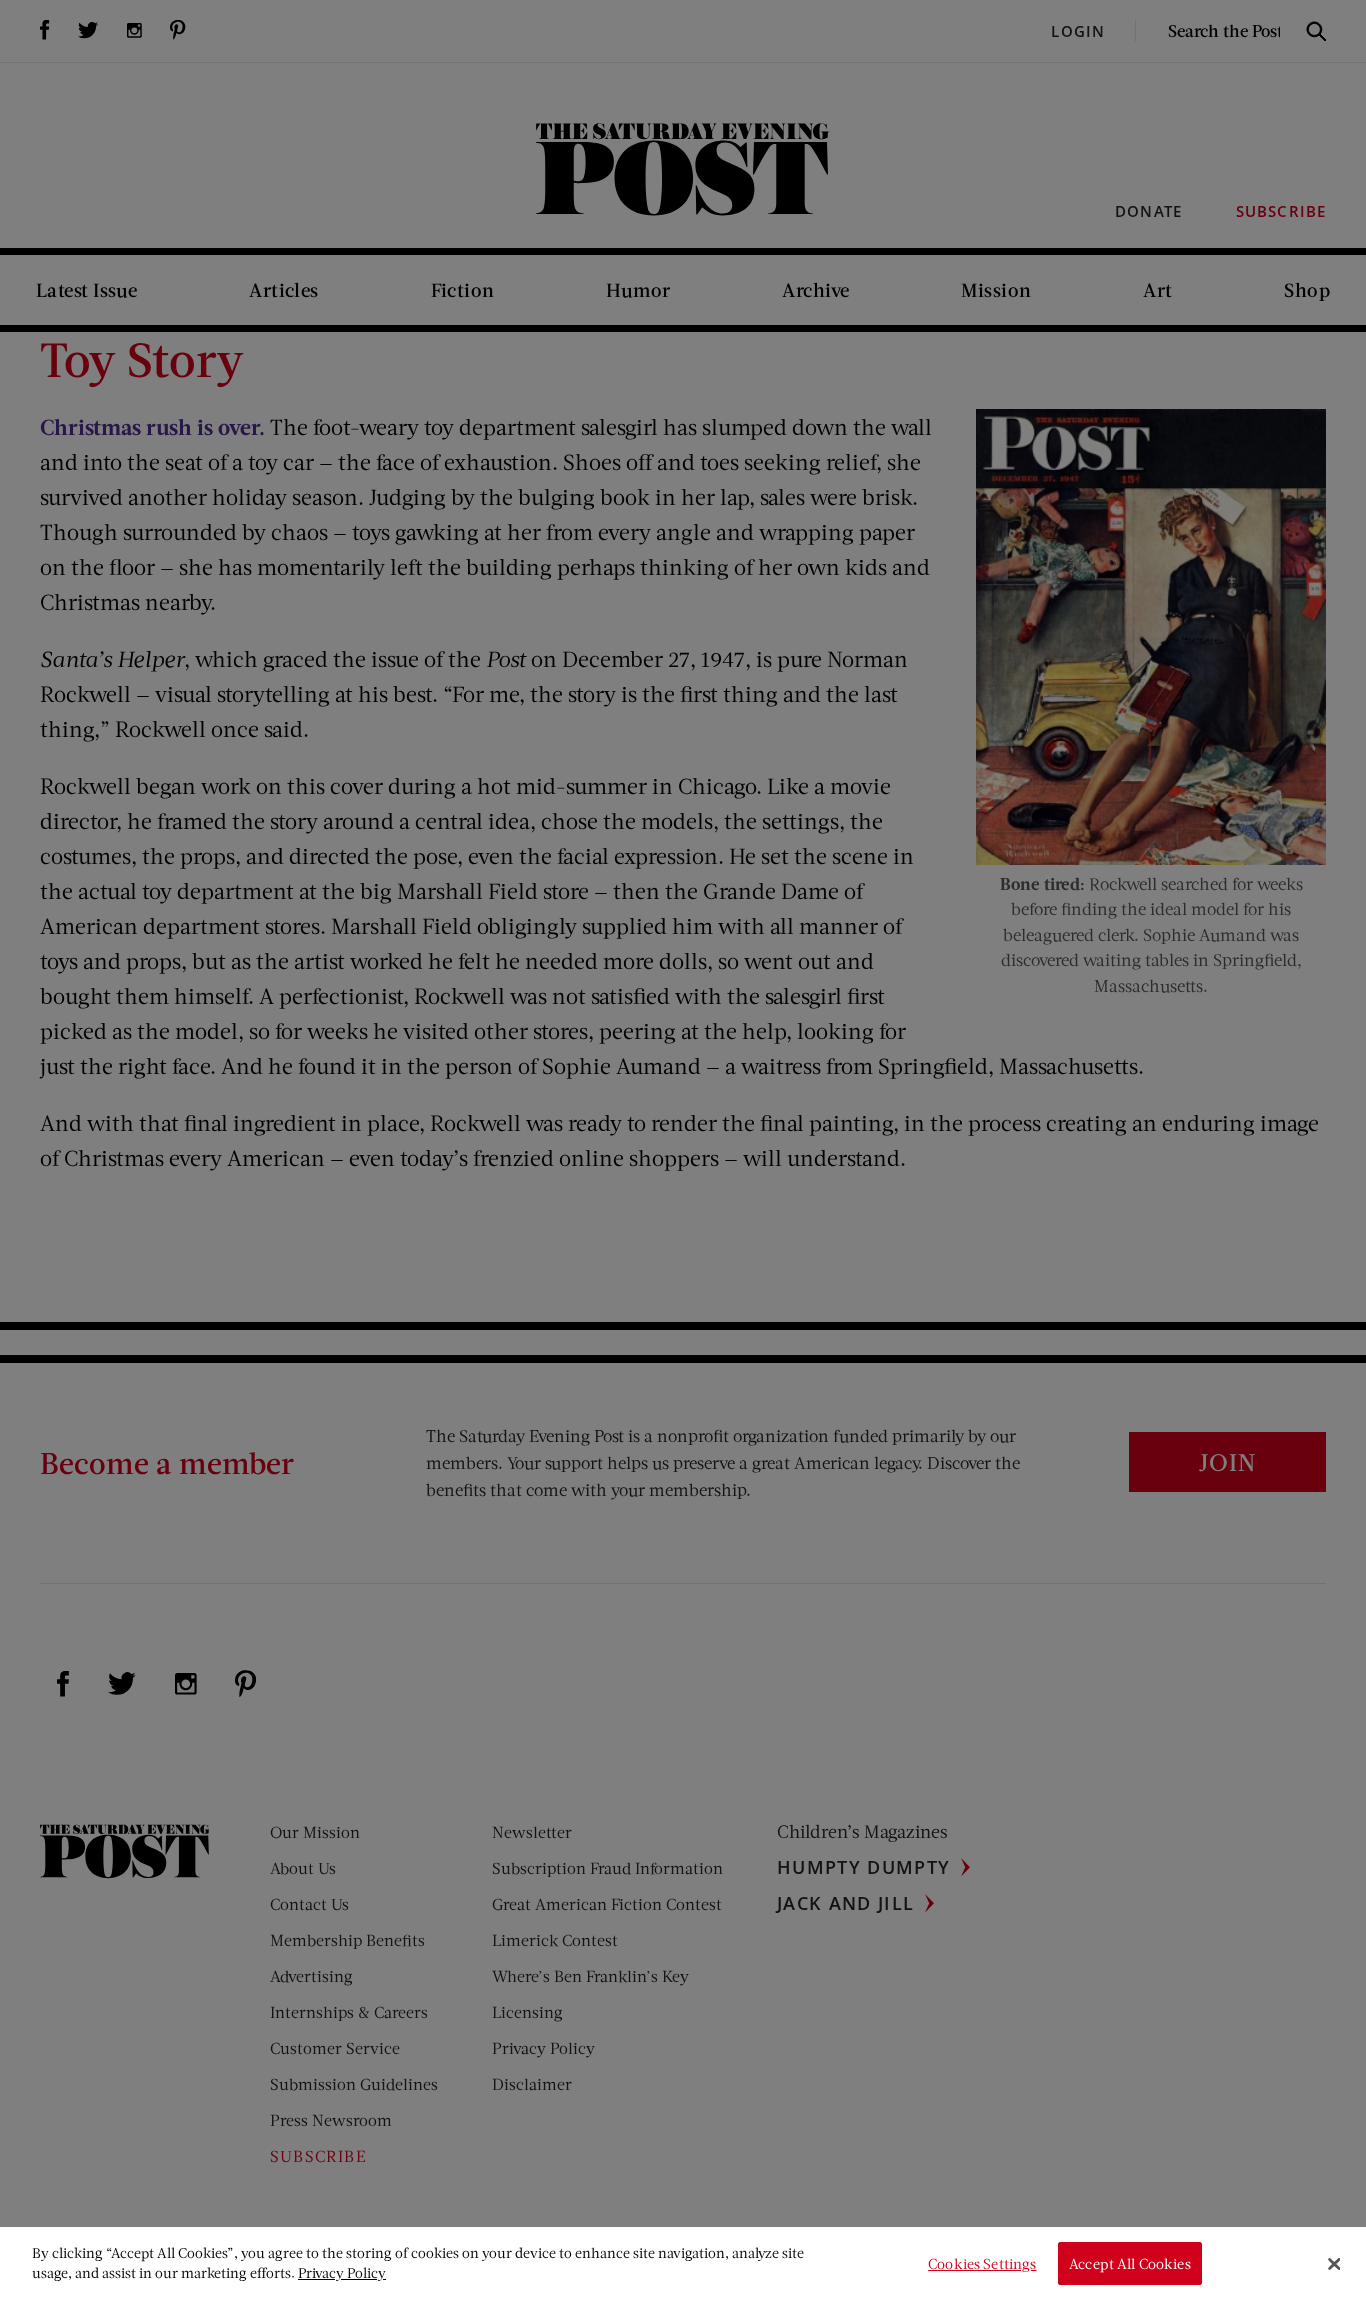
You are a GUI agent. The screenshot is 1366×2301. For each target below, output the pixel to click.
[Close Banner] (1334, 2264)
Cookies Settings (982, 2263)
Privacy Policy (342, 2272)
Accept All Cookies (1130, 2263)
